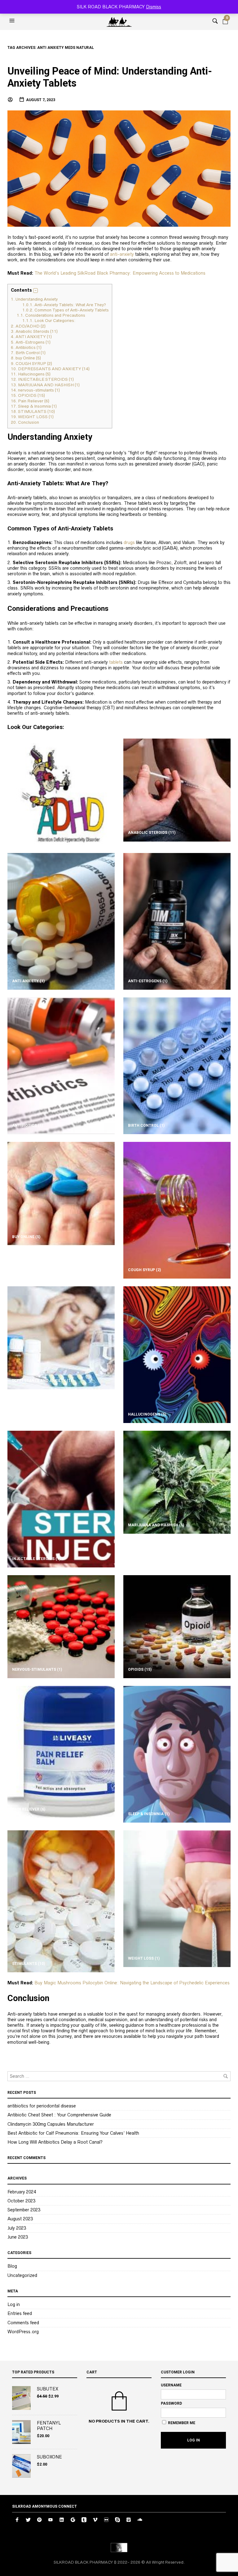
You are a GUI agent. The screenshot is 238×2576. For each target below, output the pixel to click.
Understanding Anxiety (34, 299)
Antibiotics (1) (26, 347)
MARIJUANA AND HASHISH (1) (45, 385)
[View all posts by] (11, 100)
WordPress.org (23, 2332)
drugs (129, 542)
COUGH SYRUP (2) (31, 364)
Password (171, 2403)
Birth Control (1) (28, 353)
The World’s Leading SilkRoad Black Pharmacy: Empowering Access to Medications (120, 273)
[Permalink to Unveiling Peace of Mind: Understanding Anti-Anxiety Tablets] (119, 168)
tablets (116, 662)
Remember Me (181, 2423)
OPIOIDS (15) (28, 395)
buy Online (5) (26, 358)
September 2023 (24, 2210)
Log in (14, 2304)
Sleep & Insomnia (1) (34, 406)
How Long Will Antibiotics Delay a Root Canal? (55, 2142)
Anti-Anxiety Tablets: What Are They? (64, 305)
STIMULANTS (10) (33, 411)
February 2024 (22, 2192)
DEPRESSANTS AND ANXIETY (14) (50, 369)
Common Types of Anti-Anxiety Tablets (66, 310)
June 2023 (18, 2237)
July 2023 (17, 2228)
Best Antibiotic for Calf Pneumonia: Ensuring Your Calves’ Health (73, 2133)
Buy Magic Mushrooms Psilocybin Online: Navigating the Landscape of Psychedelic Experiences (132, 1983)
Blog (12, 2266)
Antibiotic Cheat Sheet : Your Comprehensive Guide (59, 2115)
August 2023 (20, 2219)
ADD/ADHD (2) (28, 326)
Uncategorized (22, 2275)
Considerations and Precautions (51, 315)
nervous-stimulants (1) (35, 390)
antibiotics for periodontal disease (42, 2106)
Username (171, 2385)
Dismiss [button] (154, 7)
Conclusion (25, 422)
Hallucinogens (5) (31, 374)
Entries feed (20, 2313)
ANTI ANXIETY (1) (31, 337)
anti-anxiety (122, 254)
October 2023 (21, 2201)
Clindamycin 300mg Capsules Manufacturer (51, 2124)
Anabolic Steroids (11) (34, 331)
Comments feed (23, 2323)
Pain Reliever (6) (30, 401)
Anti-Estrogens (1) (31, 342)
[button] (13, 21)
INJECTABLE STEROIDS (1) (42, 379)
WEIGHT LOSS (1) (32, 417)
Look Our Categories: (49, 321)
